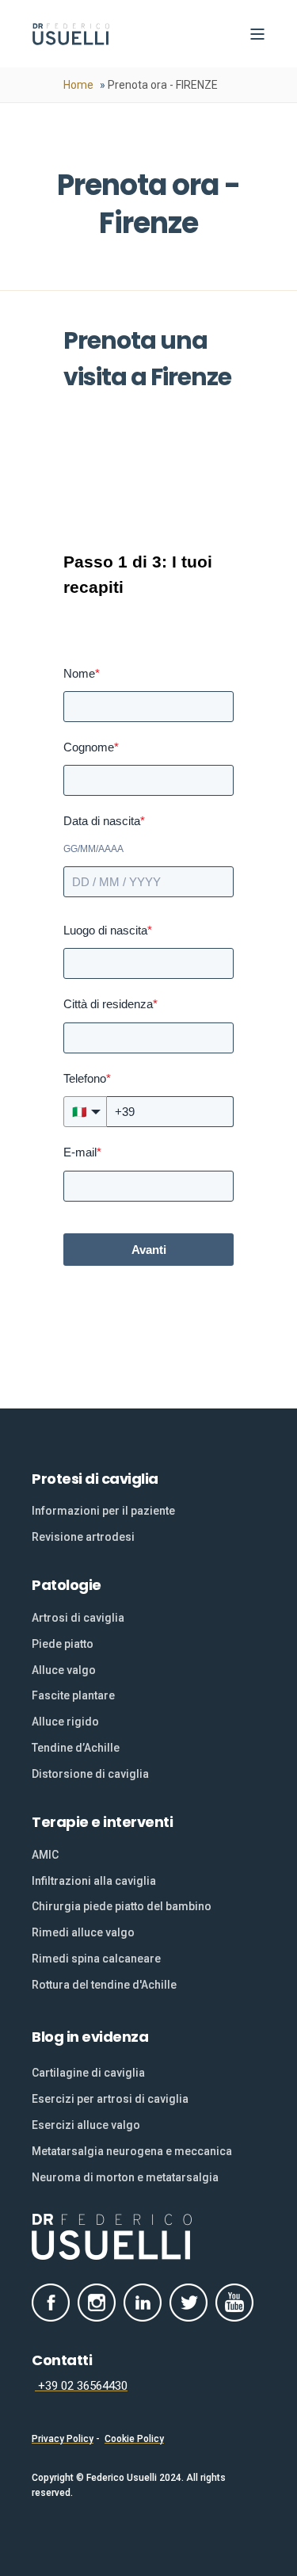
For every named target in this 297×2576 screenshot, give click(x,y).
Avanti (149, 1250)
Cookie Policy (134, 2439)
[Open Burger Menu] (257, 34)
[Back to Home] (71, 34)
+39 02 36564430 (81, 2386)
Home (78, 85)
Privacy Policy (63, 2439)
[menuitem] (103, 1511)
